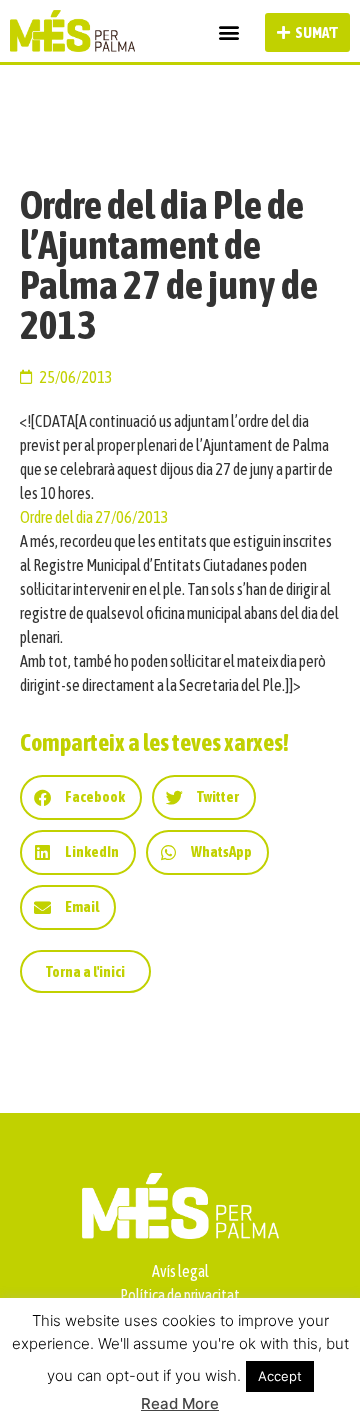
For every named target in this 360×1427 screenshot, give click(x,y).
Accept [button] (280, 1376)
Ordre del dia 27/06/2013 (94, 517)
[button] (228, 32)
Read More (180, 1403)
